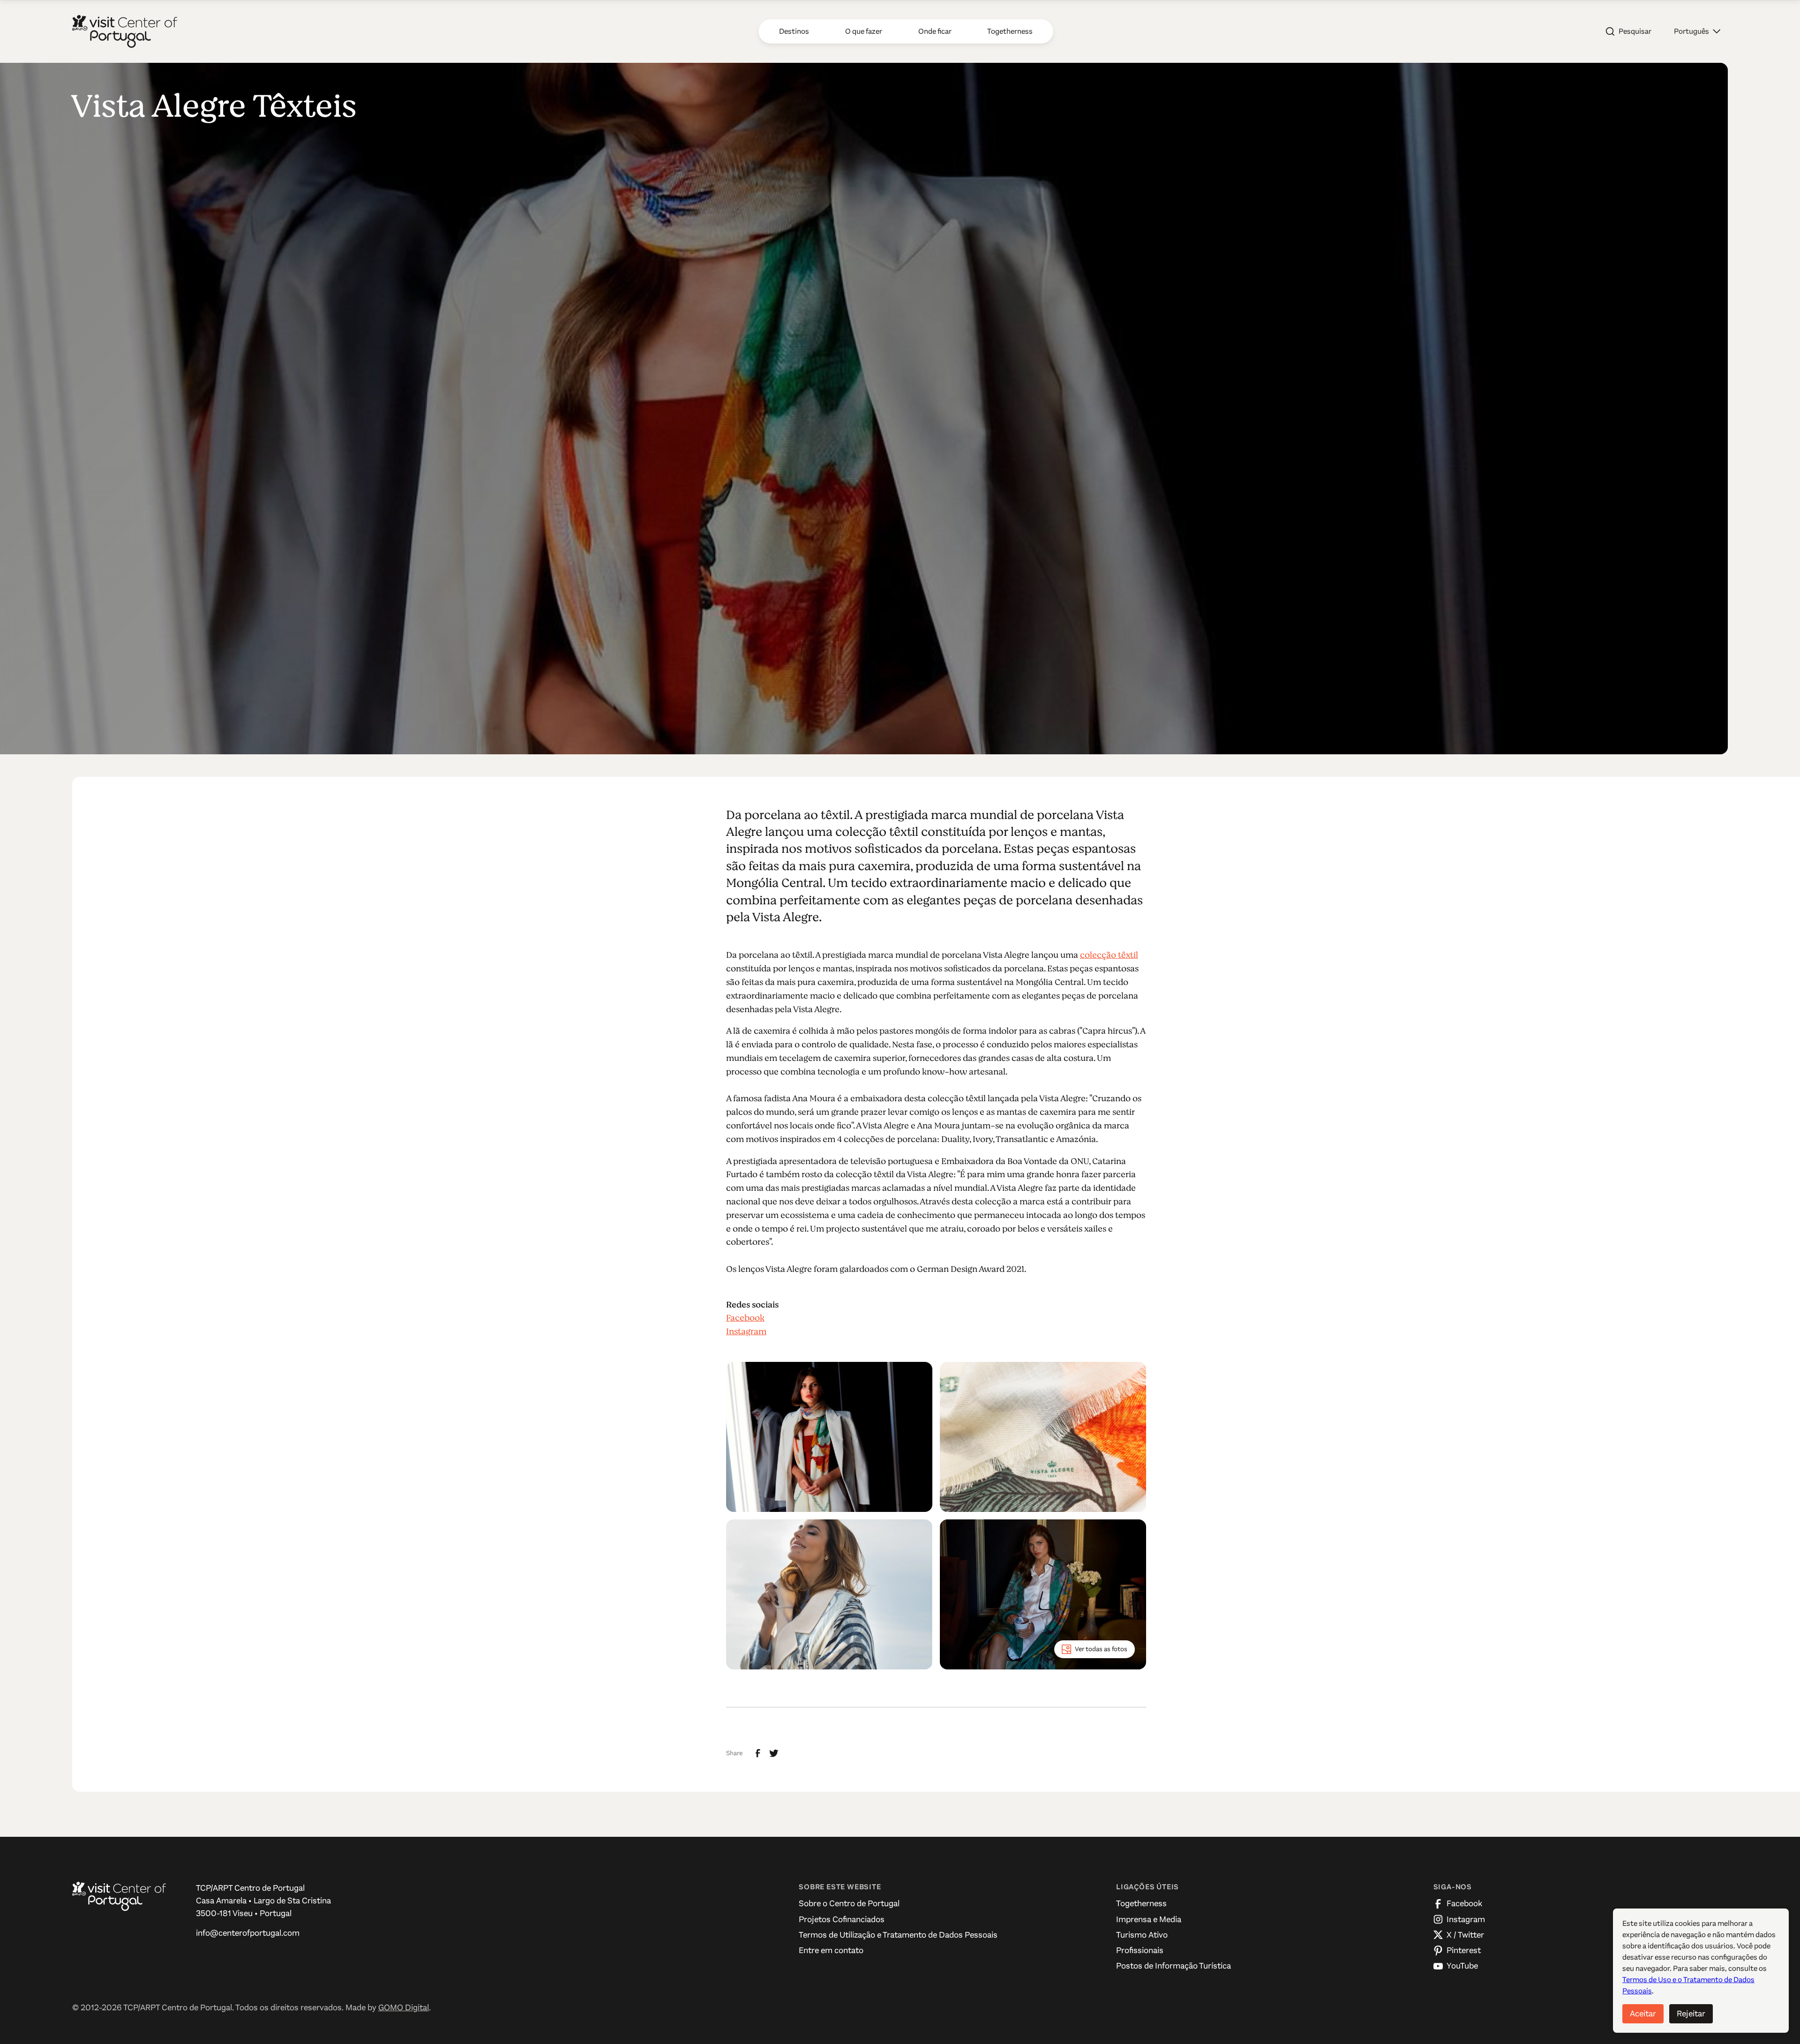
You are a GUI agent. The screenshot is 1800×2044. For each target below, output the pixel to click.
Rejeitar (1691, 2014)
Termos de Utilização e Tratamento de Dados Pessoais (898, 1935)
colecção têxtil (1109, 955)
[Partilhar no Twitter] (774, 1753)
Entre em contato (831, 1950)
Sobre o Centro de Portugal (849, 1903)
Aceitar (1643, 2014)
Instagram (746, 1331)
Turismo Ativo (1142, 1935)
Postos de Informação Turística (1174, 1966)
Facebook (745, 1318)
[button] (1697, 31)
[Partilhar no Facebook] (758, 1753)
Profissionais (1140, 1950)
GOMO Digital (404, 2007)
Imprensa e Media (1149, 1919)
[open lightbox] (829, 1437)
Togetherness (1141, 1903)
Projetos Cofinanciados (842, 1919)
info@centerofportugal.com (248, 1933)
